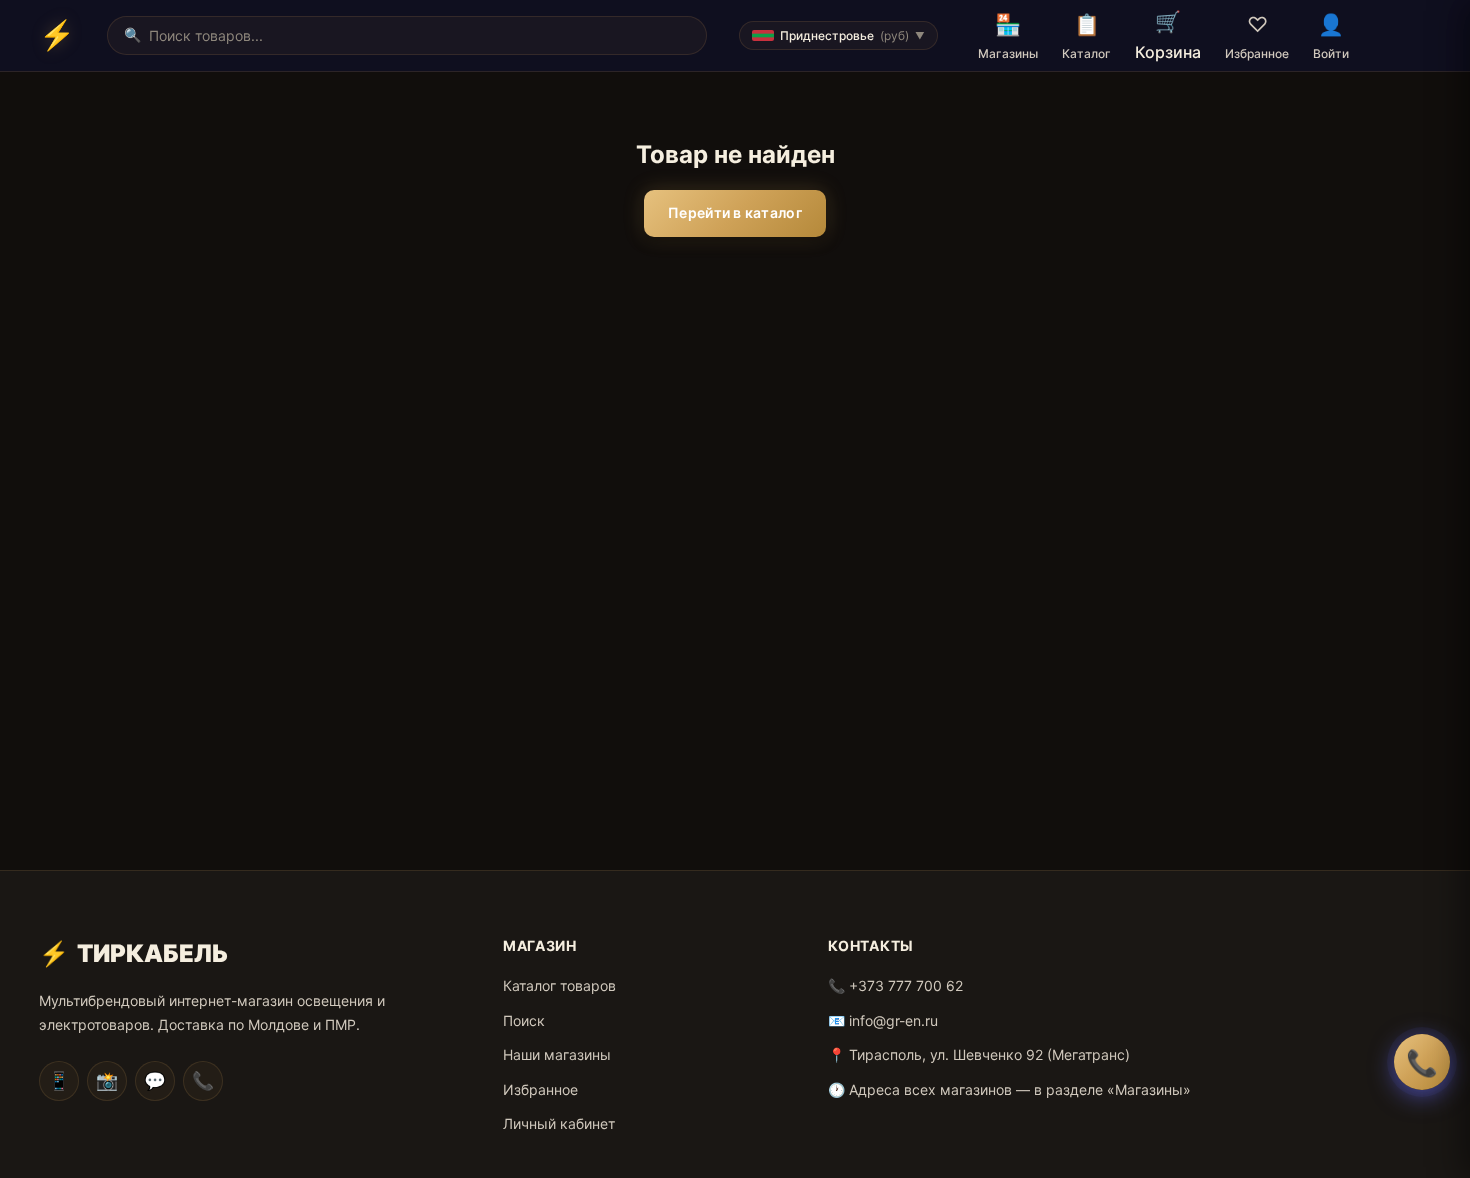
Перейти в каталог (735, 212)
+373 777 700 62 (906, 985)
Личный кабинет (559, 1123)
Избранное (540, 1089)
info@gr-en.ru (893, 1020)
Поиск (524, 1020)
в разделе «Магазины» (1112, 1089)
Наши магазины (557, 1054)
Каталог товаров (559, 985)
